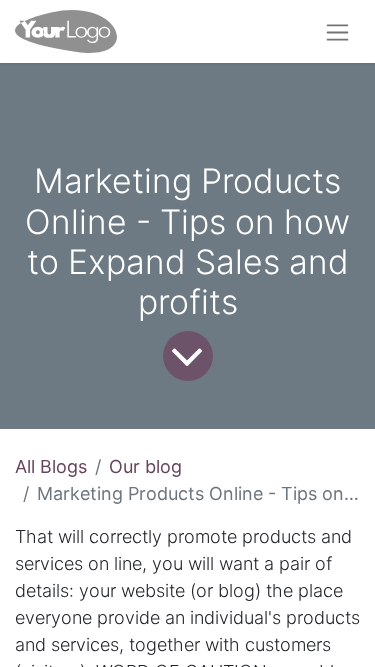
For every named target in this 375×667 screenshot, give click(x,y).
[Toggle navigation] (337, 31)
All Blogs (51, 466)
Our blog (145, 466)
